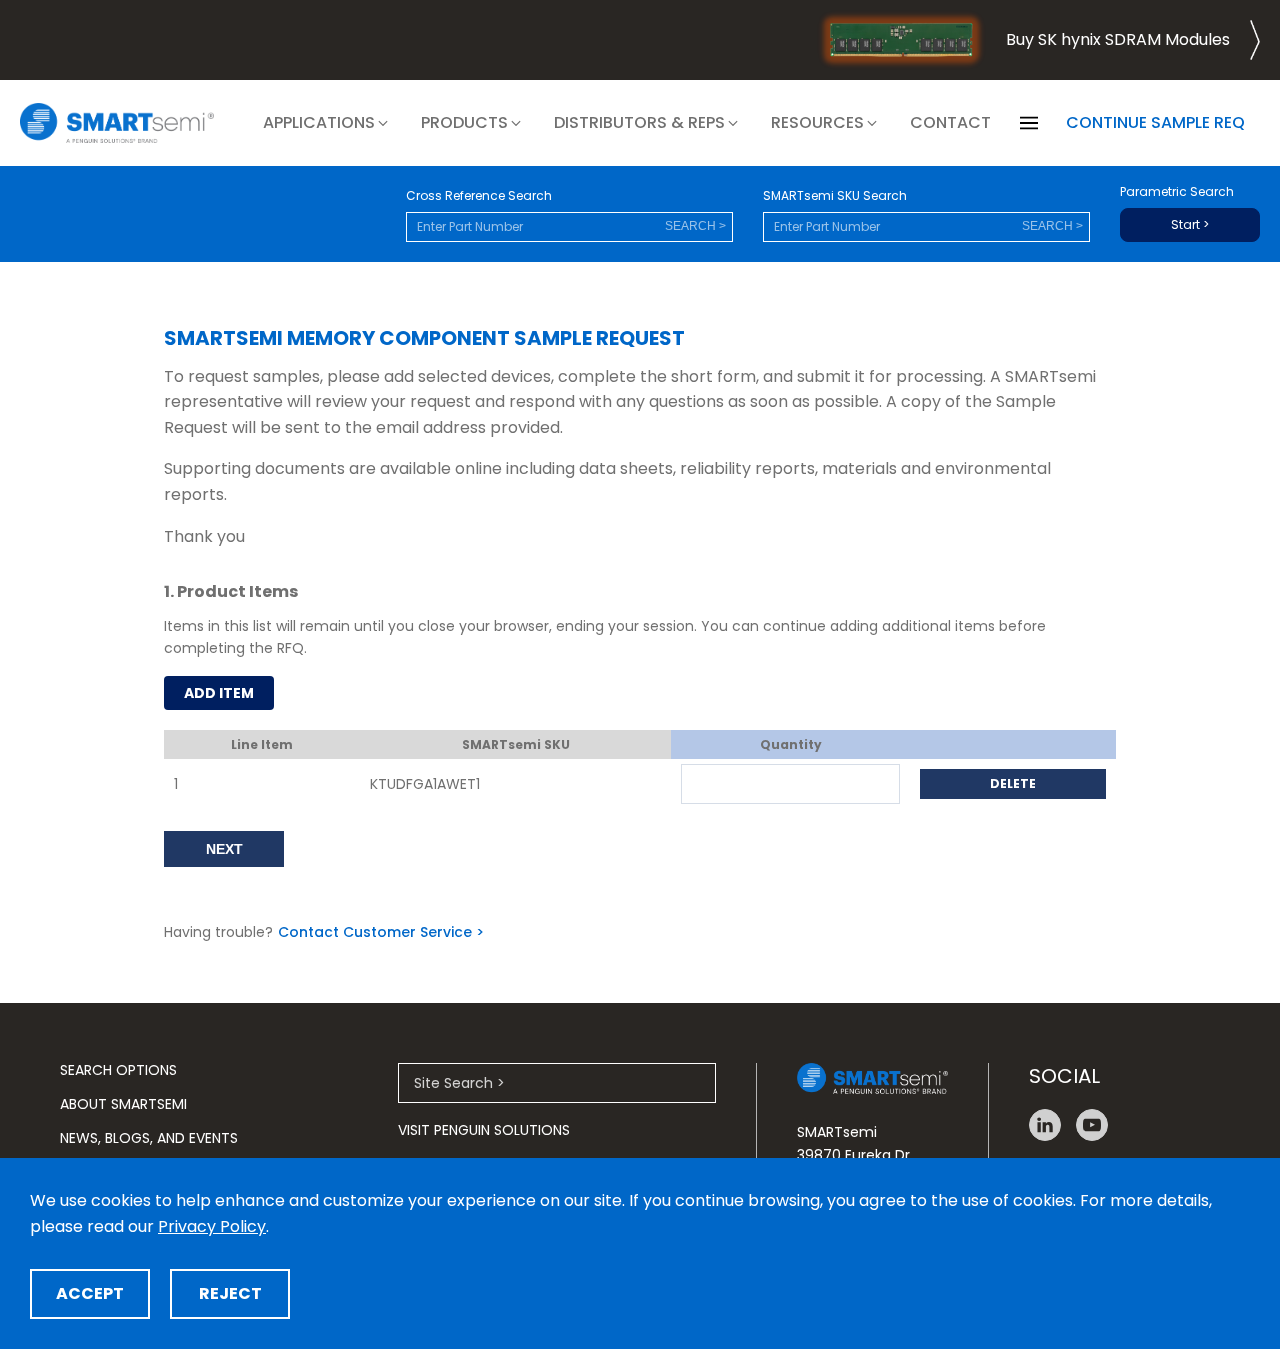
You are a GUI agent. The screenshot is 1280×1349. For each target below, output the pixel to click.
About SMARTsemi (123, 1104)
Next (224, 849)
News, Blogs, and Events (149, 1138)
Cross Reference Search (479, 196)
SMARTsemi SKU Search (835, 196)
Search (690, 226)
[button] (327, 123)
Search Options (118, 1070)
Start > (1190, 224)
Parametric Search (1177, 192)
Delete (1013, 783)
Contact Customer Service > (381, 932)
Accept (90, 1293)
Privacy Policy (212, 1226)
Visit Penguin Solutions (484, 1130)
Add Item (219, 693)
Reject (230, 1293)
